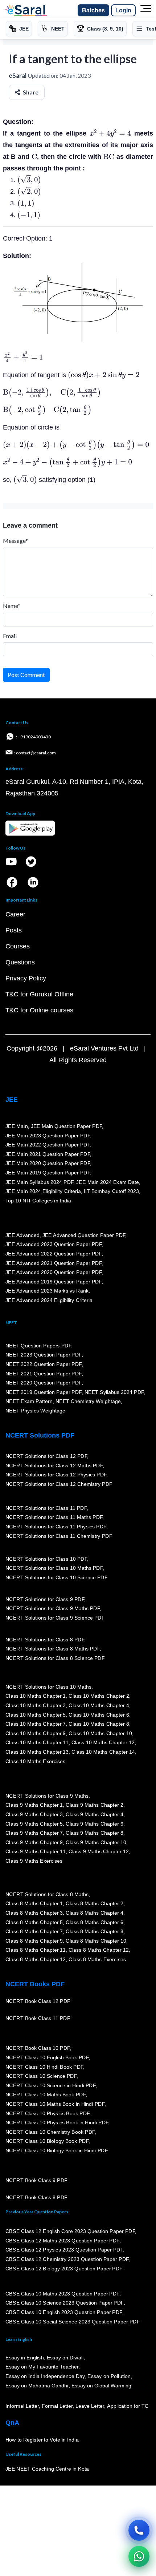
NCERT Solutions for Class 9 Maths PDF (53, 1609)
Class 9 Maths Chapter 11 (36, 1852)
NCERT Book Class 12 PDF (38, 2001)
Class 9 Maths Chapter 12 (99, 1852)
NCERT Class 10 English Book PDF (47, 2058)
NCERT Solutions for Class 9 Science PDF (55, 1618)
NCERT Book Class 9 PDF (36, 2181)
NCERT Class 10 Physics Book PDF (47, 2113)
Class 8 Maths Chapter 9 (34, 1941)
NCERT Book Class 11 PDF (38, 2019)
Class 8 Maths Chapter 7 (34, 1932)
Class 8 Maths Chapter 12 (99, 1950)
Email (10, 636)
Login (123, 10)
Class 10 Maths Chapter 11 (37, 1743)
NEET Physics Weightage (35, 1411)
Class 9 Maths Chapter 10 (96, 1842)
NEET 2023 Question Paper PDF (44, 1355)
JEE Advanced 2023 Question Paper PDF (54, 1245)
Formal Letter (57, 2406)
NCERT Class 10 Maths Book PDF (46, 2095)
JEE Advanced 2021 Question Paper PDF (54, 1263)
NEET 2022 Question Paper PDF (44, 1364)
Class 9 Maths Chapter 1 (34, 1805)
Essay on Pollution (109, 2377)
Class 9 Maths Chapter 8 (94, 1833)
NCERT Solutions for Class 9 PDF (45, 1599)
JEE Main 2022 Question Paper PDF (48, 1145)
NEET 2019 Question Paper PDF (44, 1392)
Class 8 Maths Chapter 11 (36, 1950)
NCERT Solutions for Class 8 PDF (45, 1640)
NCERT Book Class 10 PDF (38, 2048)
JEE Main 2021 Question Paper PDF (48, 1154)
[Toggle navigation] (146, 11)
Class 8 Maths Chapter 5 (34, 1922)
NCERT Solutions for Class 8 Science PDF (55, 1658)
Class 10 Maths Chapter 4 (99, 1706)
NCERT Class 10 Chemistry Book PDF (50, 2132)
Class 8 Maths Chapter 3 (34, 1913)
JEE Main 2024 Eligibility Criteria (43, 1192)
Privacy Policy (26, 978)
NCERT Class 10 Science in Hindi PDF (50, 2086)
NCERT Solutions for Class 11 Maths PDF (54, 1517)
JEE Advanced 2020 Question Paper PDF (54, 1273)
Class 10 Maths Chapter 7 (36, 1724)
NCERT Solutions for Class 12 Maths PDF (54, 1466)
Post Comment (26, 675)
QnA (12, 2423)
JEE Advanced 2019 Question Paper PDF (54, 1282)
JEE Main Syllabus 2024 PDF (39, 1182)
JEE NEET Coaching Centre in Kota (47, 2469)
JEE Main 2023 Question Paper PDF (48, 1136)
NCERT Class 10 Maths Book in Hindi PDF (55, 2104)
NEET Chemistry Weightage (88, 1402)
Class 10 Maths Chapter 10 (100, 1734)
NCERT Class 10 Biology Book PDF (47, 2141)
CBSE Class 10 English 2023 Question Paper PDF (64, 2313)
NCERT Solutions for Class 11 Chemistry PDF (59, 1536)
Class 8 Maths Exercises (97, 1960)
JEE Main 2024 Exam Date (108, 1182)
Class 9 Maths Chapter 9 (34, 1842)
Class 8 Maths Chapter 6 (94, 1922)
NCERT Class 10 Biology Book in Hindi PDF (57, 2151)
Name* (12, 606)
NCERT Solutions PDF (40, 1435)
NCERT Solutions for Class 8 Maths (47, 1894)
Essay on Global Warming (102, 2386)
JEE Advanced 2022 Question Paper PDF (54, 1254)
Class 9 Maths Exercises (34, 1861)
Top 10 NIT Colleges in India (38, 1201)
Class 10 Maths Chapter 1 (36, 1696)
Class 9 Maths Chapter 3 (34, 1815)
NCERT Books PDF (35, 1984)
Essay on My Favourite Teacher (42, 2367)
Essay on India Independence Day (45, 2377)
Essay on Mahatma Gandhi (37, 2386)
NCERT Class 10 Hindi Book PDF (44, 2067)
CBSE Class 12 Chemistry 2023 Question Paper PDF (67, 2259)
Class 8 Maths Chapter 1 (34, 1904)
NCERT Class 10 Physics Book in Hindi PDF (57, 2123)
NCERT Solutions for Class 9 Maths (47, 1796)
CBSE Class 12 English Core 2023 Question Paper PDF (70, 2232)
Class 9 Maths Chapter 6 (94, 1824)
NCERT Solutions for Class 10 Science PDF (57, 1578)
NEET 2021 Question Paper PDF (44, 1374)
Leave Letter (90, 2406)
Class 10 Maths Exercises (36, 1761)
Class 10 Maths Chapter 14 (103, 1752)
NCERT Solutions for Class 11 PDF (46, 1508)
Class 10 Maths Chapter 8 (99, 1724)
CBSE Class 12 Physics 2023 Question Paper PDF (64, 2250)
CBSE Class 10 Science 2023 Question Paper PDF (65, 2303)
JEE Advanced (22, 1235)
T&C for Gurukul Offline (39, 994)
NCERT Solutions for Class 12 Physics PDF (56, 1475)
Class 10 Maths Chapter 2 (99, 1696)
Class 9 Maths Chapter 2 (94, 1805)
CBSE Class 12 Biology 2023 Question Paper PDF (64, 2269)
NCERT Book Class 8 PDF (36, 2198)
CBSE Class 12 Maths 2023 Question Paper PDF (62, 2241)
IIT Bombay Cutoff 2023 (111, 1192)
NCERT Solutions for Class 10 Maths (48, 1687)
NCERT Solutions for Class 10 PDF (46, 1559)
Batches (93, 10)
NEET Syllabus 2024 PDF (114, 1392)
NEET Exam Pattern (29, 1402)
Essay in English (25, 2358)
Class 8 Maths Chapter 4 (94, 1913)
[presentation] (110, 133)
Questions (20, 962)
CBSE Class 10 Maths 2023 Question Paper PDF (62, 2294)
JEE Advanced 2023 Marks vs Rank (47, 1291)
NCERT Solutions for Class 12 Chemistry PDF (59, 1484)
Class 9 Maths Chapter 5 (34, 1824)
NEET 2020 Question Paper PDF (44, 1383)
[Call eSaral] (139, 2530)
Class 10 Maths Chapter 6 (99, 1715)
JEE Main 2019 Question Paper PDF (48, 1173)
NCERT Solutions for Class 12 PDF (46, 1456)
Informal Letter (22, 2406)
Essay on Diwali (65, 2358)
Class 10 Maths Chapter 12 (103, 1743)
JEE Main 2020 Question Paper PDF (48, 1164)
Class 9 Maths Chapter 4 (94, 1815)
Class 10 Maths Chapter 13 (37, 1752)
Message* (15, 541)
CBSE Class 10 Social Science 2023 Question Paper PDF (73, 2322)
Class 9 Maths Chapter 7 (34, 1833)
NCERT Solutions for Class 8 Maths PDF (53, 1649)
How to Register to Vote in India (42, 2440)
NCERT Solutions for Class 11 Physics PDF (56, 1527)
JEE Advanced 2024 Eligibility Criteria (49, 1301)
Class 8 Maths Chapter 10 (96, 1941)
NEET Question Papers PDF (38, 1346)
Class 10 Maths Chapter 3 (36, 1706)
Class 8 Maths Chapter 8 (94, 1932)
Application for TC (128, 2406)
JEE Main (17, 1126)
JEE (12, 1100)
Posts (14, 930)
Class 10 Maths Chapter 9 (36, 1734)
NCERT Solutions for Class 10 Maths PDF (54, 1568)
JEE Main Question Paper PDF (67, 1126)
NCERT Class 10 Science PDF (41, 2076)
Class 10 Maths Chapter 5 (36, 1715)
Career (15, 914)
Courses (18, 946)
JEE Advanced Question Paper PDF (84, 1235)
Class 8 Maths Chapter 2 (94, 1904)
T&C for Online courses (39, 1010)
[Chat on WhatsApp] (139, 2556)
